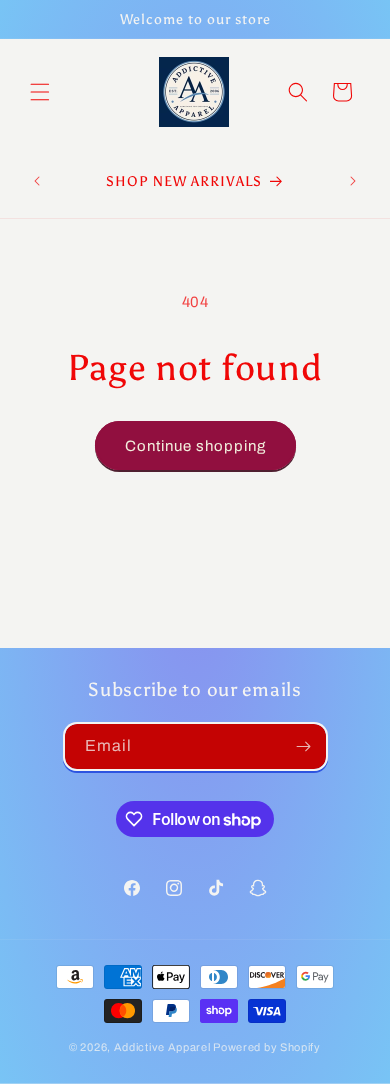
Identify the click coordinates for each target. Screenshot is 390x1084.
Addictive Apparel (162, 1047)
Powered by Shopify (267, 1047)
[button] (40, 92)
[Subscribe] (304, 746)
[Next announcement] (353, 181)
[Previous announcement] (37, 181)
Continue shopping (195, 446)
